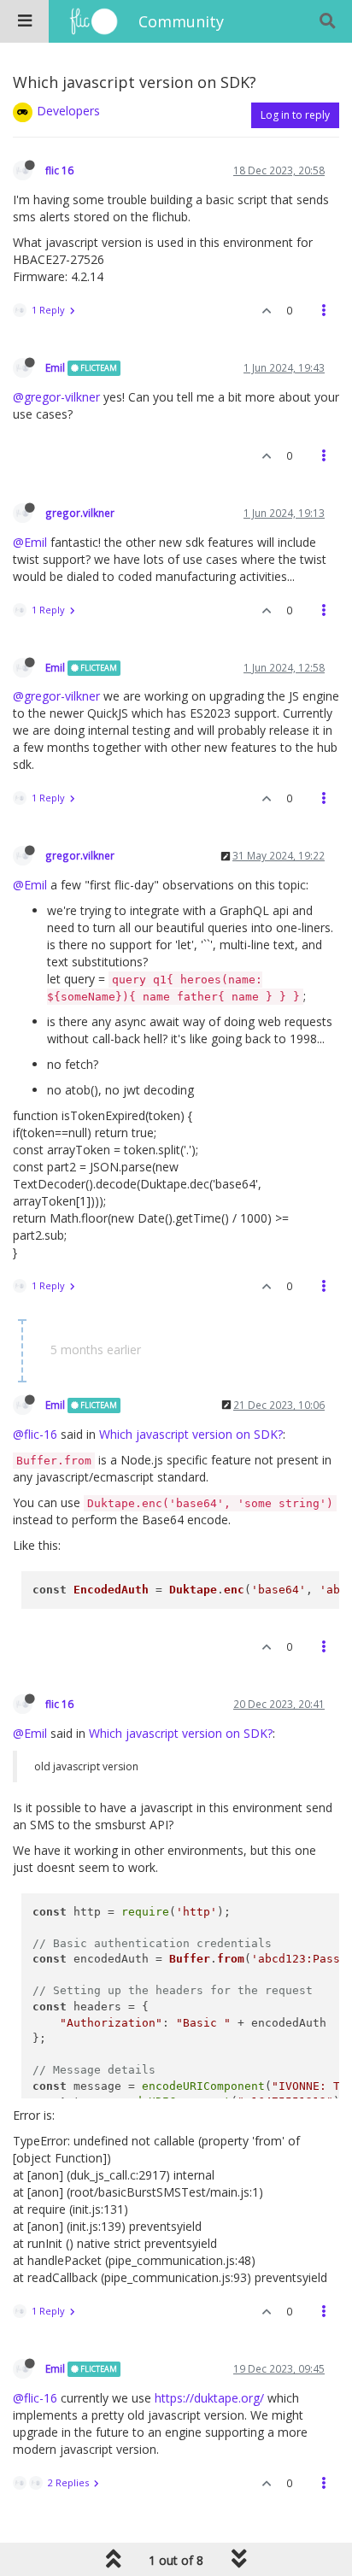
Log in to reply (295, 115)
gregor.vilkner (80, 513)
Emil (55, 367)
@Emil (30, 542)
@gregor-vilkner (56, 397)
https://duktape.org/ (209, 2398)
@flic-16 (35, 1434)
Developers (68, 111)
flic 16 (59, 170)
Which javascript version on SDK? (191, 1434)
